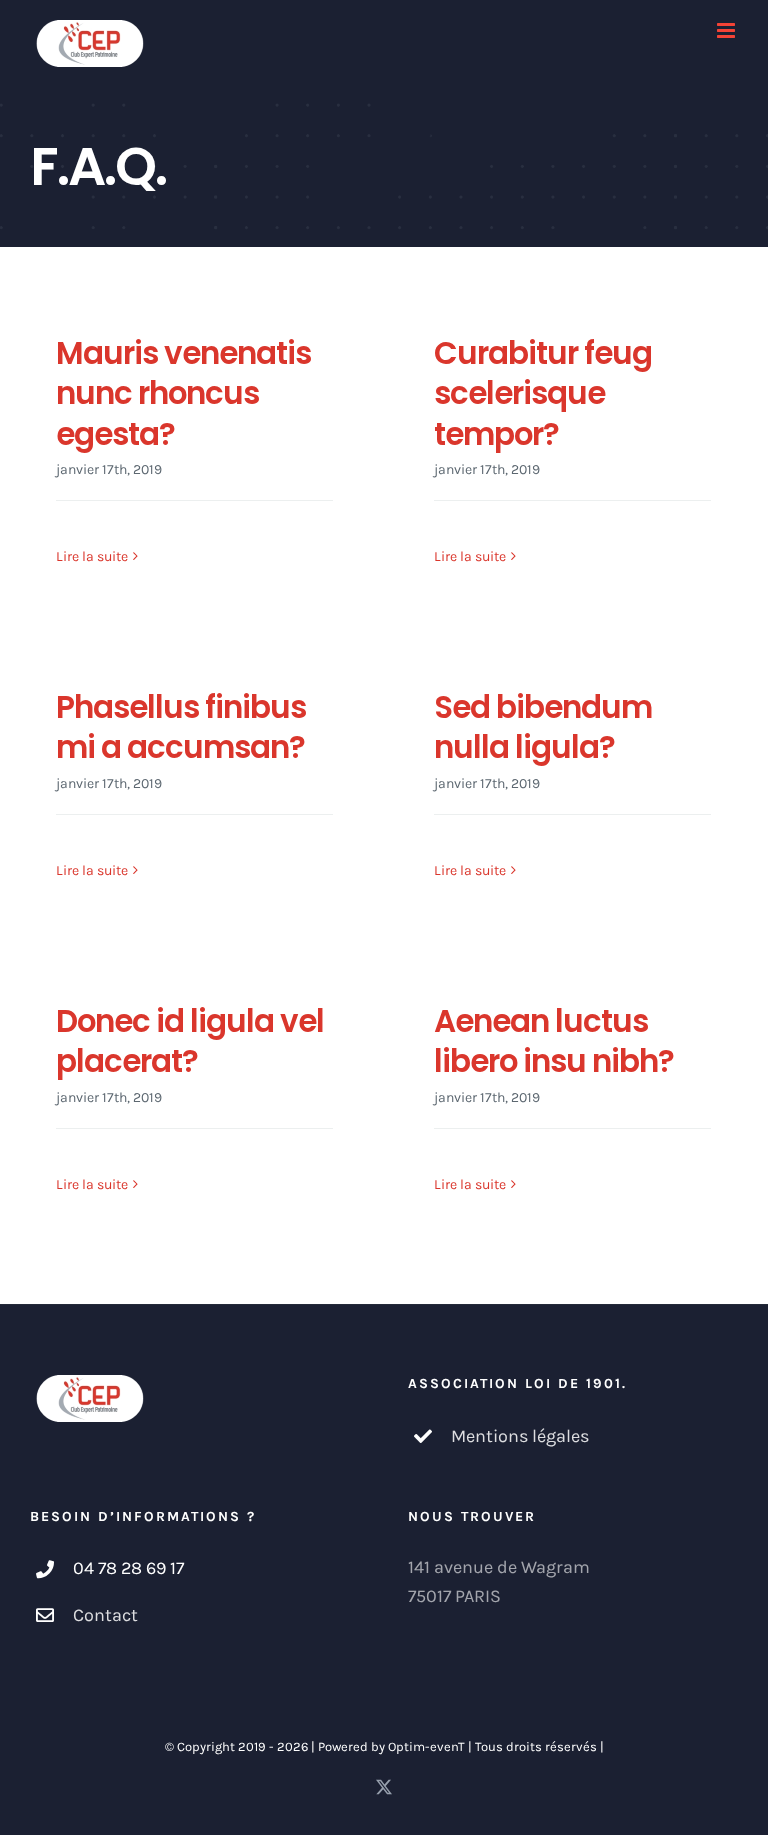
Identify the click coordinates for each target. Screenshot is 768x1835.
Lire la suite (92, 556)
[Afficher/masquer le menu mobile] (727, 30)
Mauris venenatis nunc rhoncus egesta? (183, 393)
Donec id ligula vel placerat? (190, 1041)
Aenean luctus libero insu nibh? (554, 1041)
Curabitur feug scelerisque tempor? (543, 393)
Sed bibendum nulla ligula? (543, 727)
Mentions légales (520, 1436)
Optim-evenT (426, 1746)
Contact (105, 1615)
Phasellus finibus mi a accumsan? (181, 727)
